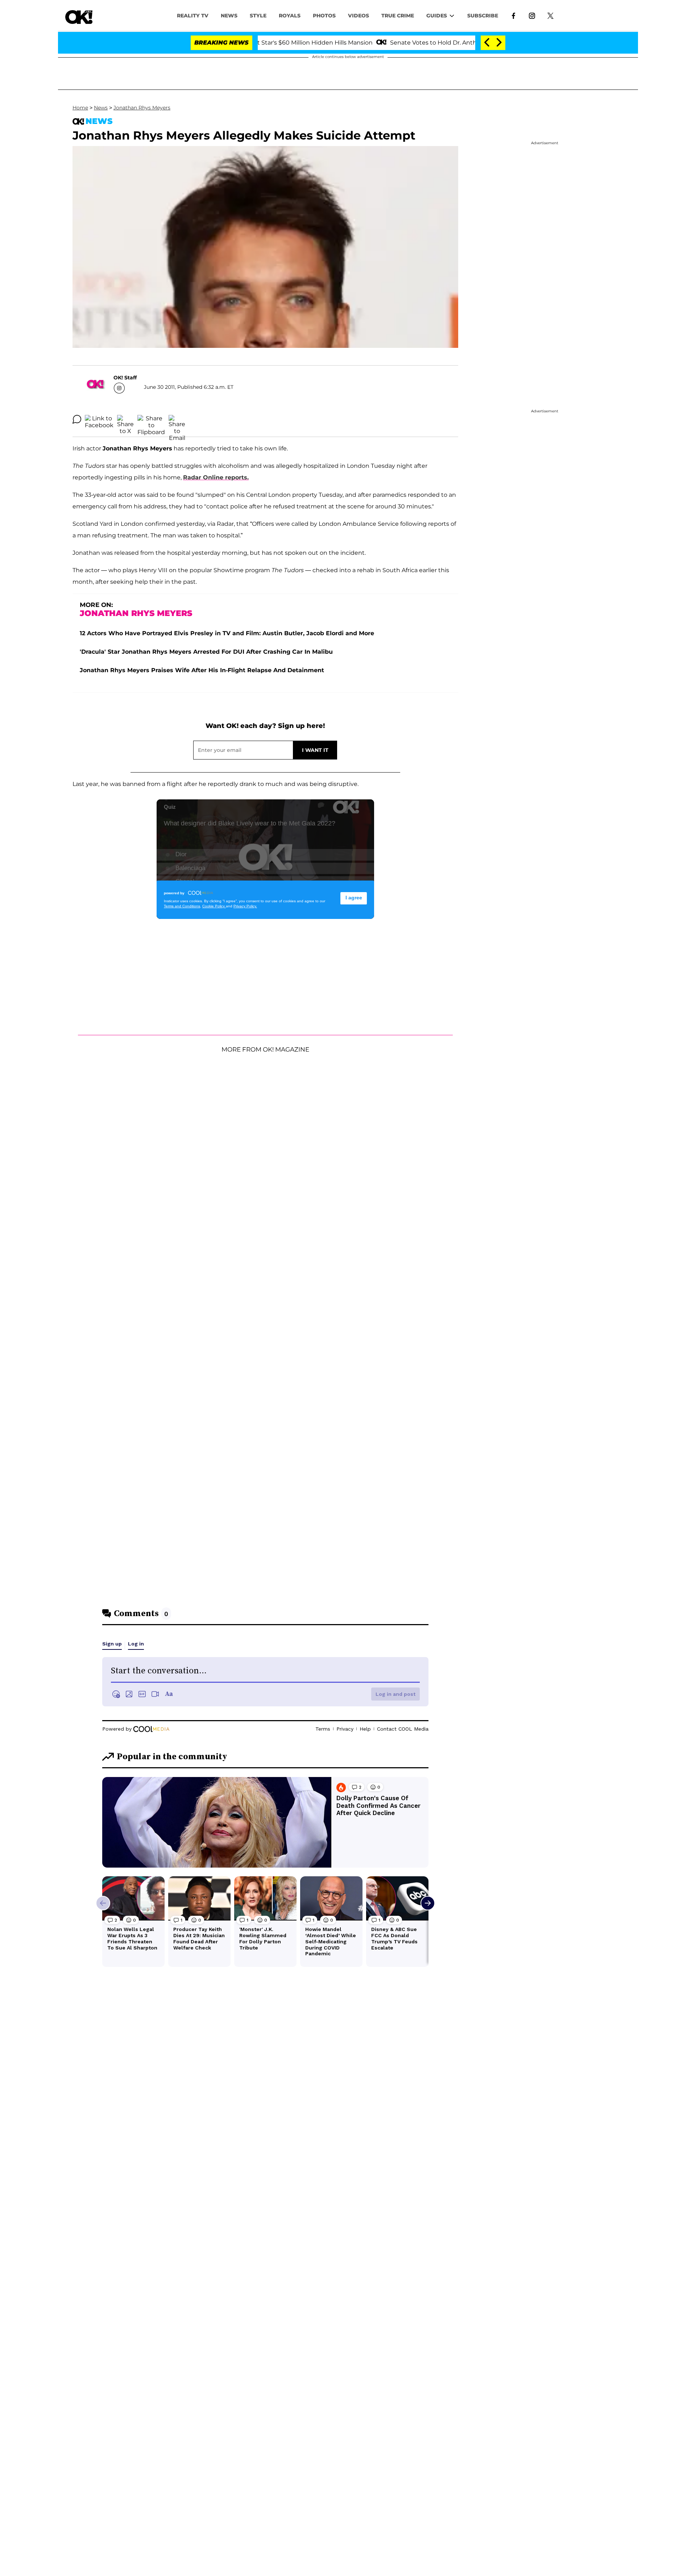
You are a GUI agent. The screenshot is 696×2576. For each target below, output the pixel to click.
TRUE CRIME (398, 16)
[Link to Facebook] (513, 15)
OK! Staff (125, 378)
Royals (290, 16)
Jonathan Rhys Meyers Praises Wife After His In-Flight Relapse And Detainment (202, 670)
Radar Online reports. (216, 477)
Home (80, 108)
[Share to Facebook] (99, 419)
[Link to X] (550, 15)
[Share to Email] (177, 419)
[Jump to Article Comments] (77, 419)
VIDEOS (359, 16)
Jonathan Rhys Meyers (142, 108)
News (101, 108)
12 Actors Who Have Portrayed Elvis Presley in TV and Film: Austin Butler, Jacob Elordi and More (227, 633)
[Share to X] (125, 419)
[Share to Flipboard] (151, 419)
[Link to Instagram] (532, 15)
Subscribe (483, 16)
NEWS (229, 16)
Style (258, 16)
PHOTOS (324, 16)
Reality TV (193, 16)
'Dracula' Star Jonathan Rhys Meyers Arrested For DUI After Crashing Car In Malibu (206, 652)
